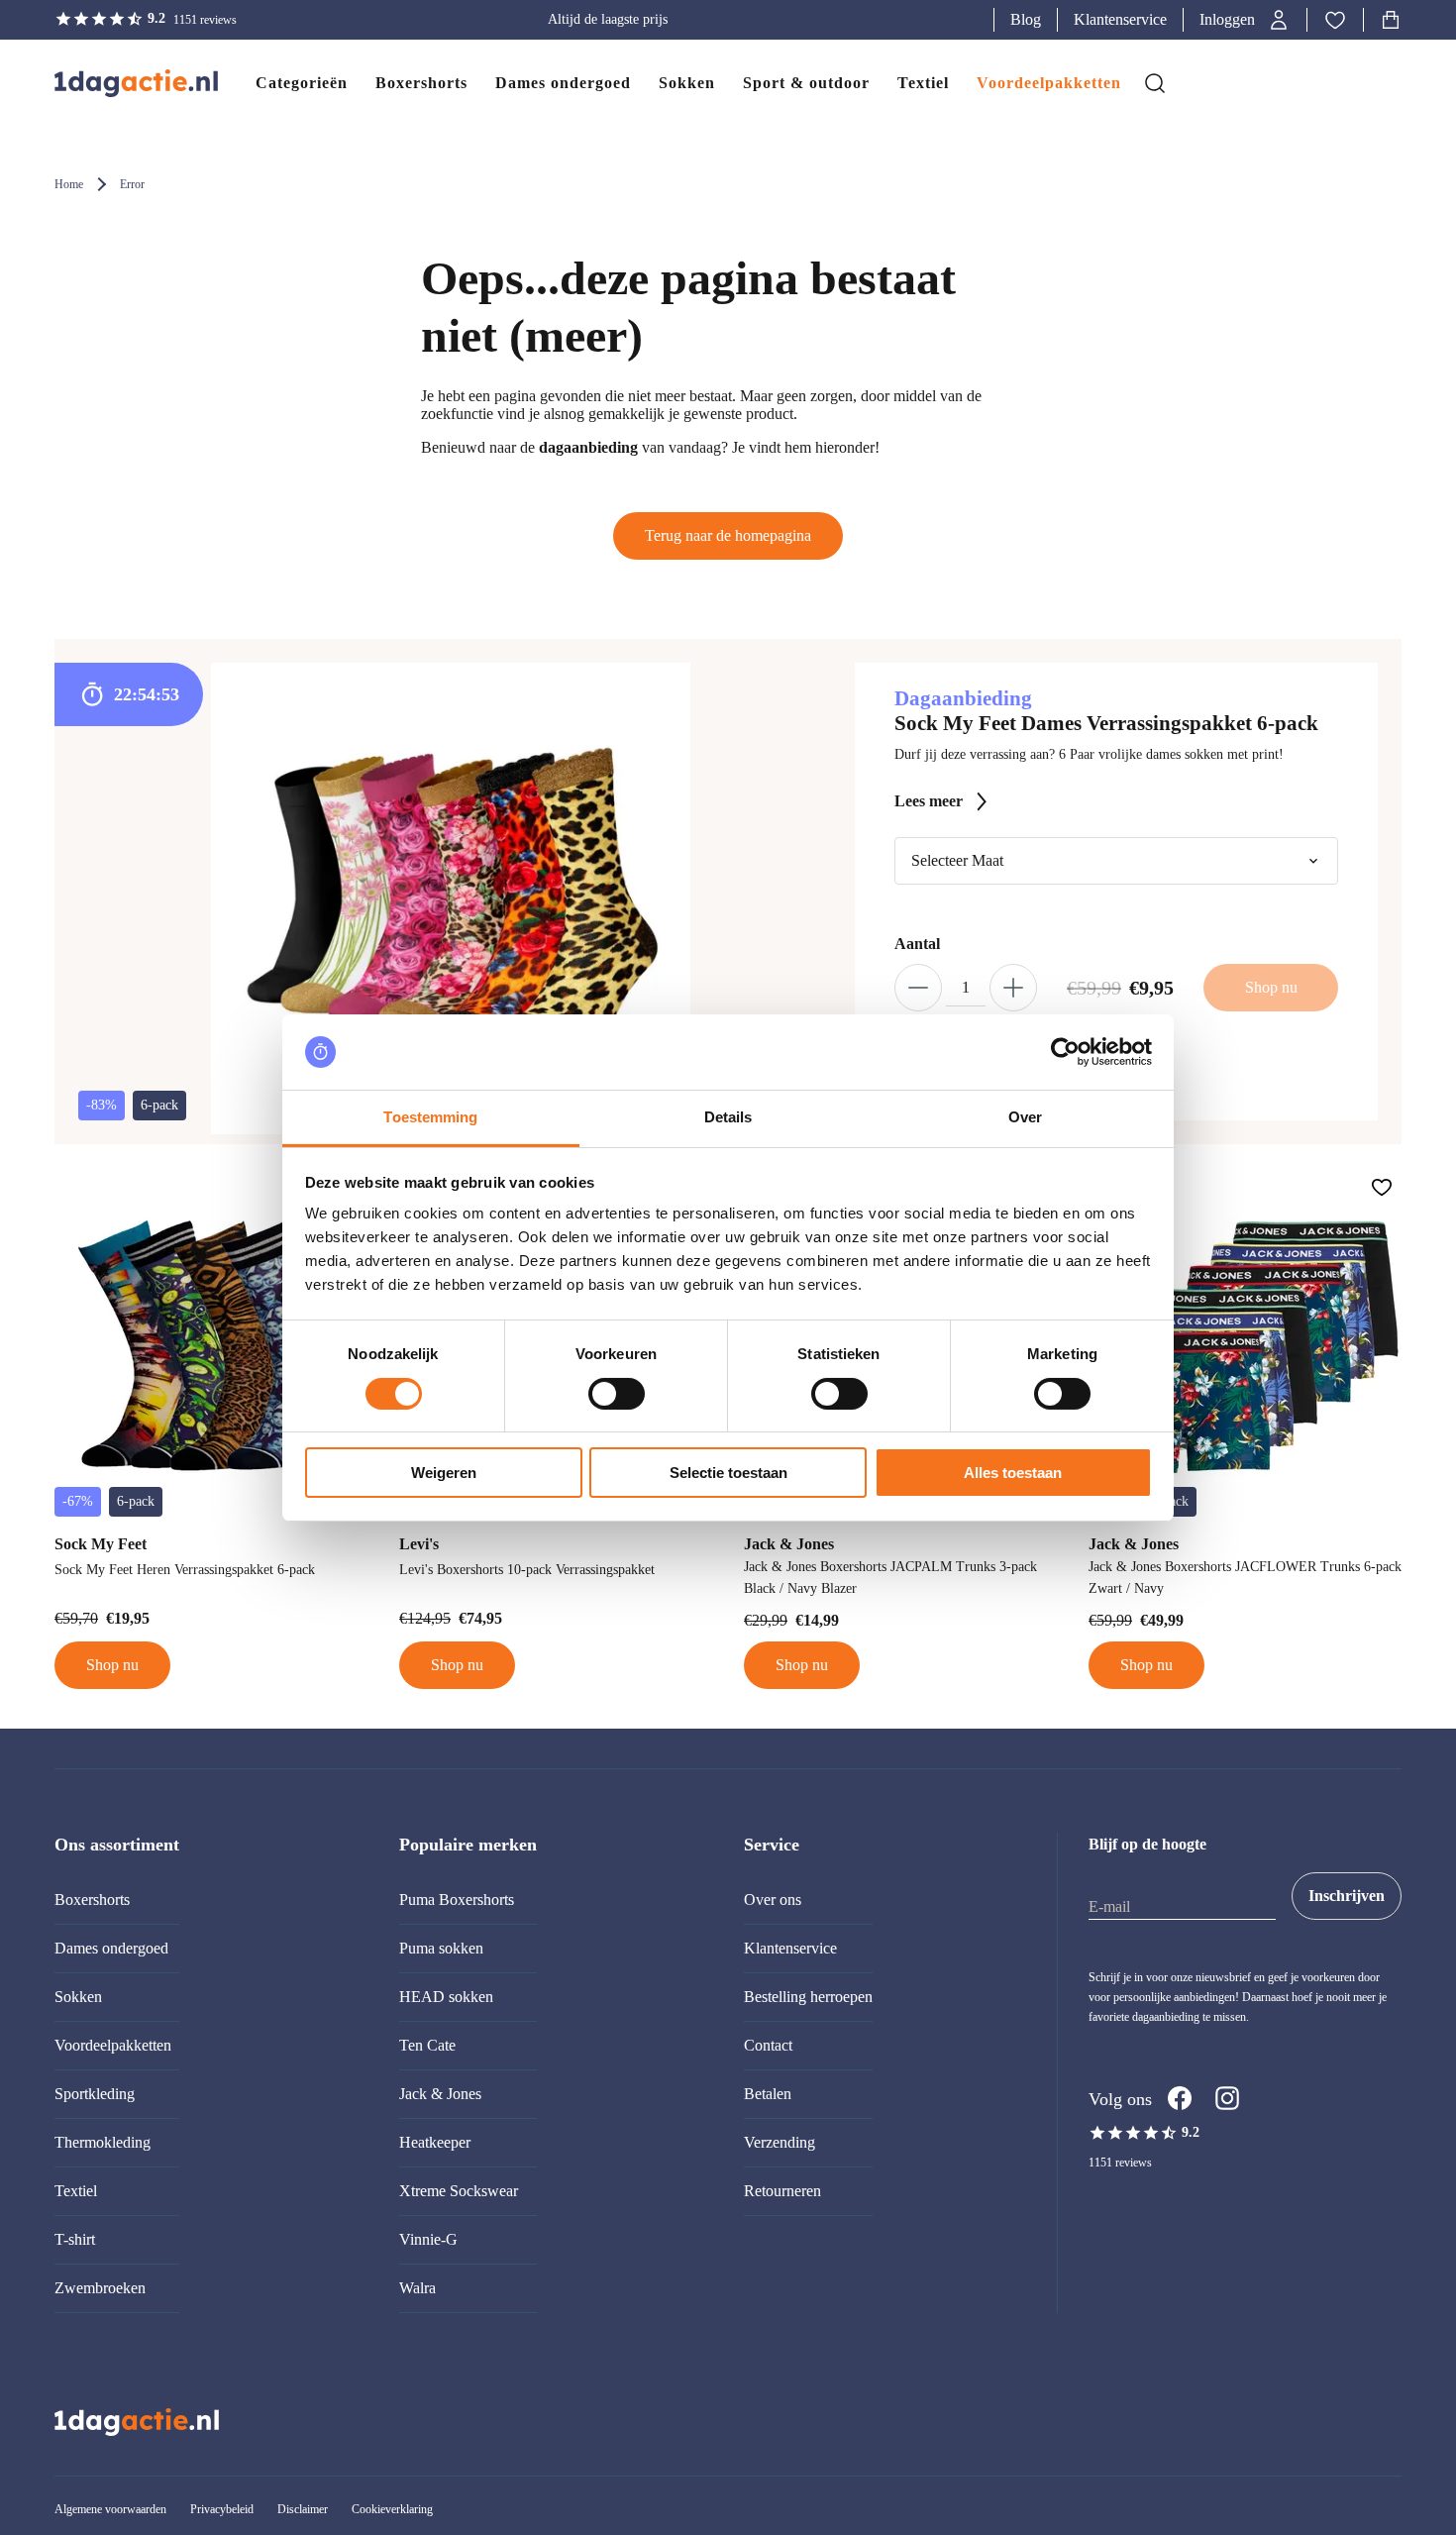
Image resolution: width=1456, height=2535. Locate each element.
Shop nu (112, 1665)
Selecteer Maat (957, 860)
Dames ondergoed (111, 1948)
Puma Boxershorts (457, 1900)
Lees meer (929, 801)
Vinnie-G (428, 2239)
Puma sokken (441, 1948)
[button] (1245, 20)
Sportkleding (95, 2094)
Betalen (768, 2094)
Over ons (773, 1900)
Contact (768, 2045)
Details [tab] (728, 1117)
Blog (1026, 19)
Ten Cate (427, 2045)
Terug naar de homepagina (728, 535)
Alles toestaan (1013, 1473)
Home (69, 184)
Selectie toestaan (728, 1473)
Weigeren (444, 1473)
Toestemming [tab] (430, 1117)
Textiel (76, 2191)
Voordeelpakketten (113, 2045)
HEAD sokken (446, 1997)
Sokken (78, 1997)
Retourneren (782, 2191)
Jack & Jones (440, 2094)
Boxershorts (92, 1900)
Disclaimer (303, 2509)
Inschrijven (1347, 1896)
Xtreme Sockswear (459, 2191)
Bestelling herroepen (808, 1997)
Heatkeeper (435, 2142)
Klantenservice (1120, 19)
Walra (417, 2288)
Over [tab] (1025, 1117)
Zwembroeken (100, 2288)
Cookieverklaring (392, 2509)
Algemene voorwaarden (110, 2509)
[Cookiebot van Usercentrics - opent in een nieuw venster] (1065, 1052)
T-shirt (75, 2239)
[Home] (116, 83)
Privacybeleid (222, 2509)
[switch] (617, 1394)
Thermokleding (103, 2142)
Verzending (780, 2142)
